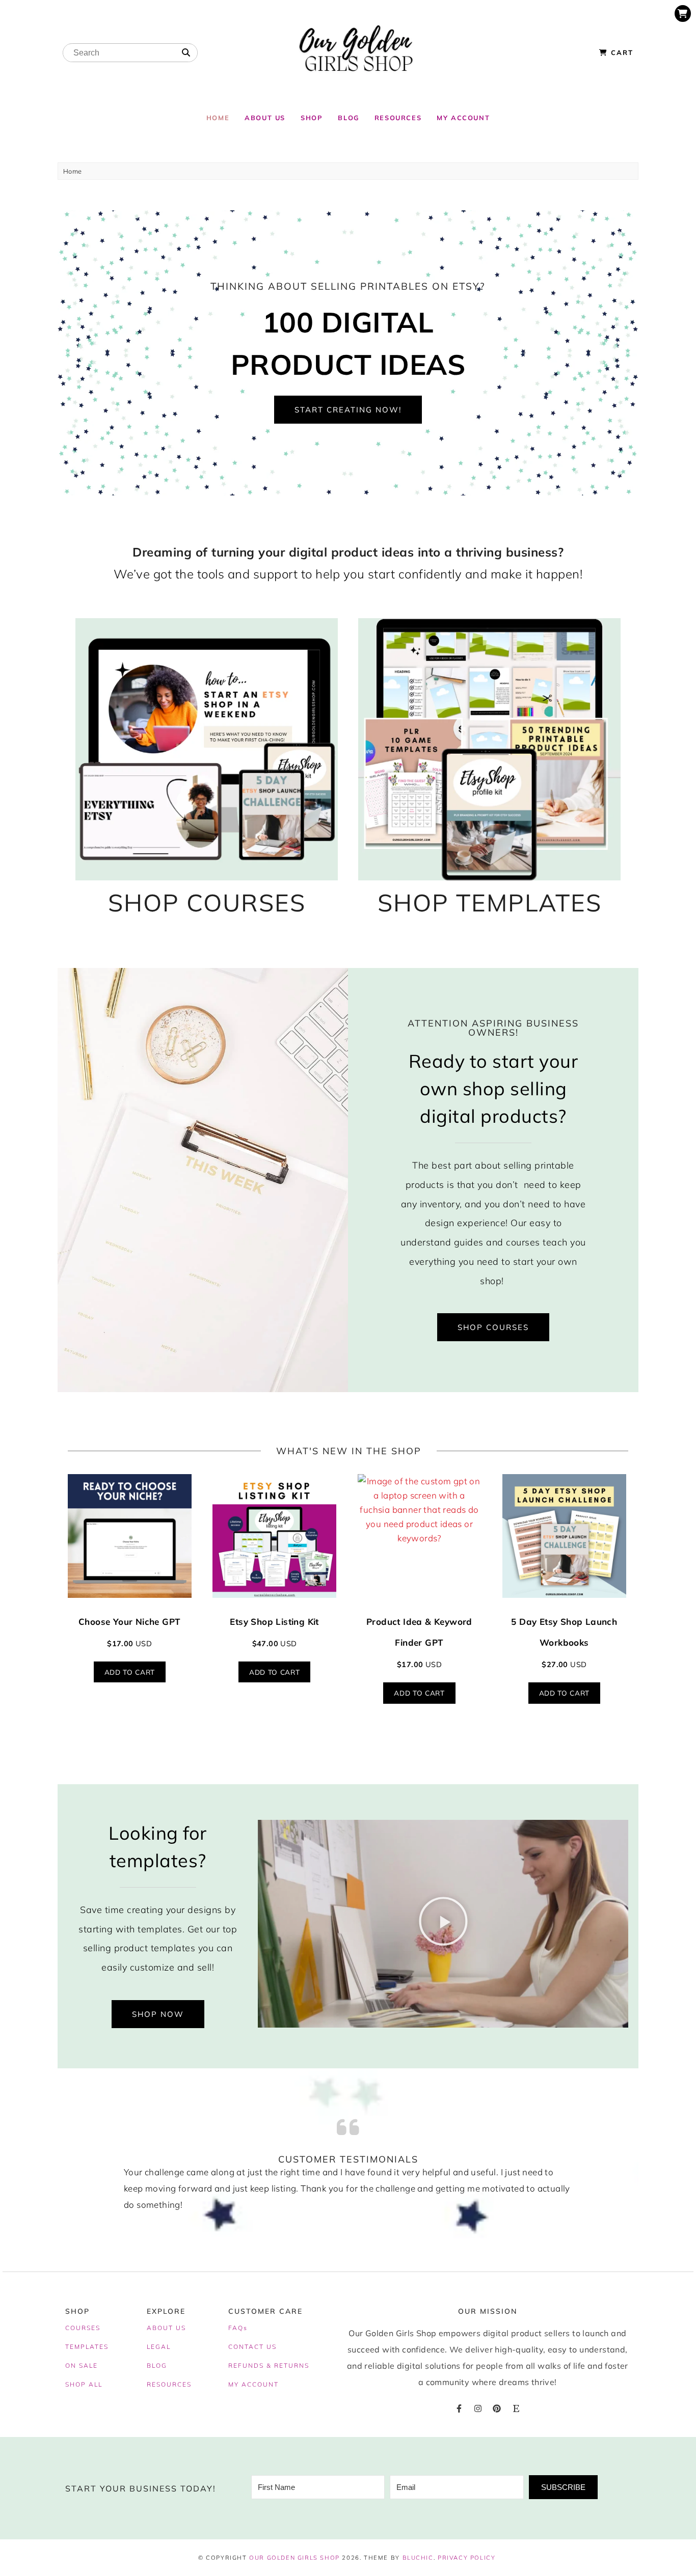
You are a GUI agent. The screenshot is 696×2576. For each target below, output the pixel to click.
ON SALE (82, 2365)
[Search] (186, 53)
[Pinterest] (497, 2408)
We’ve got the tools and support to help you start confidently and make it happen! (348, 574)
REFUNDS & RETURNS (269, 2365)
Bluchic (418, 2558)
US (181, 2328)
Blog (348, 118)
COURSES (83, 2328)
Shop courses (207, 903)
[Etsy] (516, 2408)
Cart (621, 52)
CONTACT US (252, 2347)
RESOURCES (169, 2384)
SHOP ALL (84, 2384)
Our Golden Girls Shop (295, 2558)
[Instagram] (478, 2408)
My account (463, 118)
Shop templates (490, 903)
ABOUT (160, 2328)
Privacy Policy (466, 2558)
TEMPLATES (87, 2347)
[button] (443, 1924)
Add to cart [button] (130, 1672)
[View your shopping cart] (683, 13)
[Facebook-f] (459, 2408)
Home (218, 118)
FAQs (238, 2328)
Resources (398, 118)
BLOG (157, 2365)
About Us (265, 118)
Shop (312, 118)
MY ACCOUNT (253, 2384)
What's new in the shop (349, 1451)
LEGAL (159, 2347)
